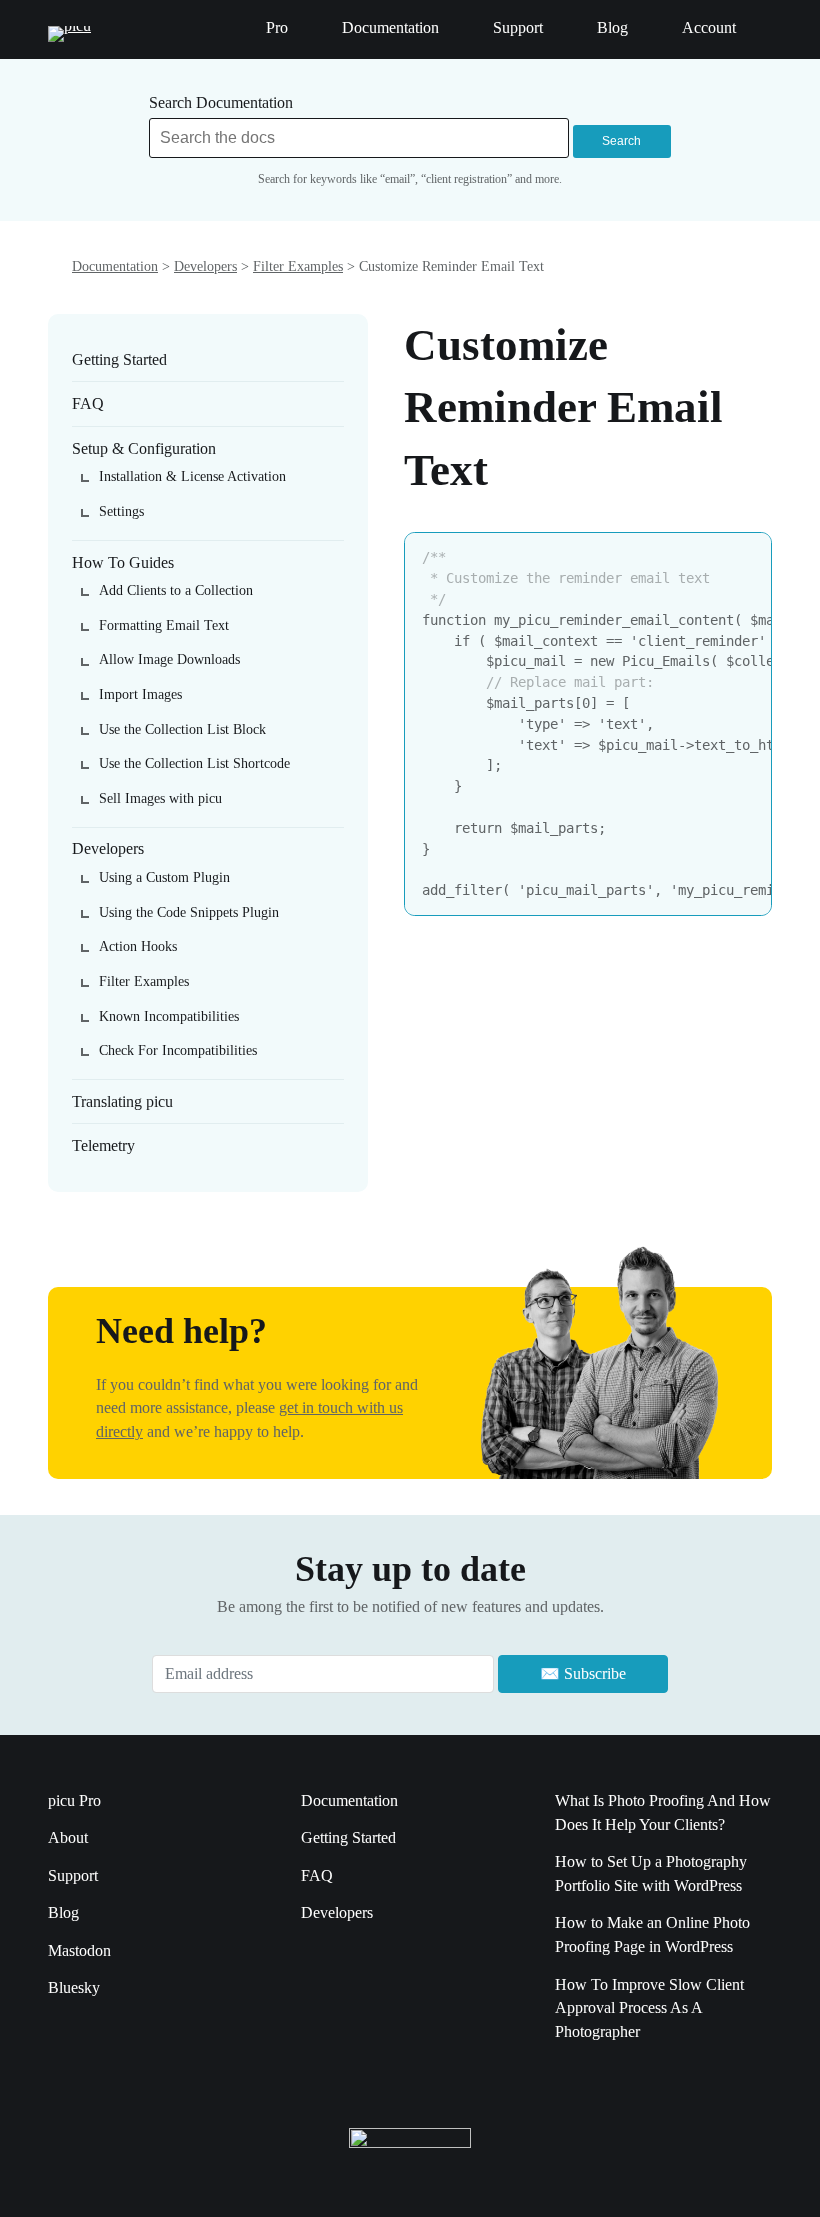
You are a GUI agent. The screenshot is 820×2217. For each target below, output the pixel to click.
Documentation (115, 266)
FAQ (88, 403)
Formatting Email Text (164, 625)
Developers (205, 266)
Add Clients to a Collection (176, 590)
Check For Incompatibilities (178, 1050)
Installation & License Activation (192, 476)
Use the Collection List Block (182, 729)
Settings (121, 511)
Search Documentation (221, 102)
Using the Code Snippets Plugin (189, 912)
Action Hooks (138, 946)
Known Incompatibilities (169, 1016)
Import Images (140, 694)
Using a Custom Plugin (164, 877)
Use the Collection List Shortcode (194, 763)
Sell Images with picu (160, 798)
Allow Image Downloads (169, 659)
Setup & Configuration (144, 448)
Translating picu (122, 1101)
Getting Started (119, 359)
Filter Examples (298, 266)
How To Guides (123, 562)
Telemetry (103, 1145)
